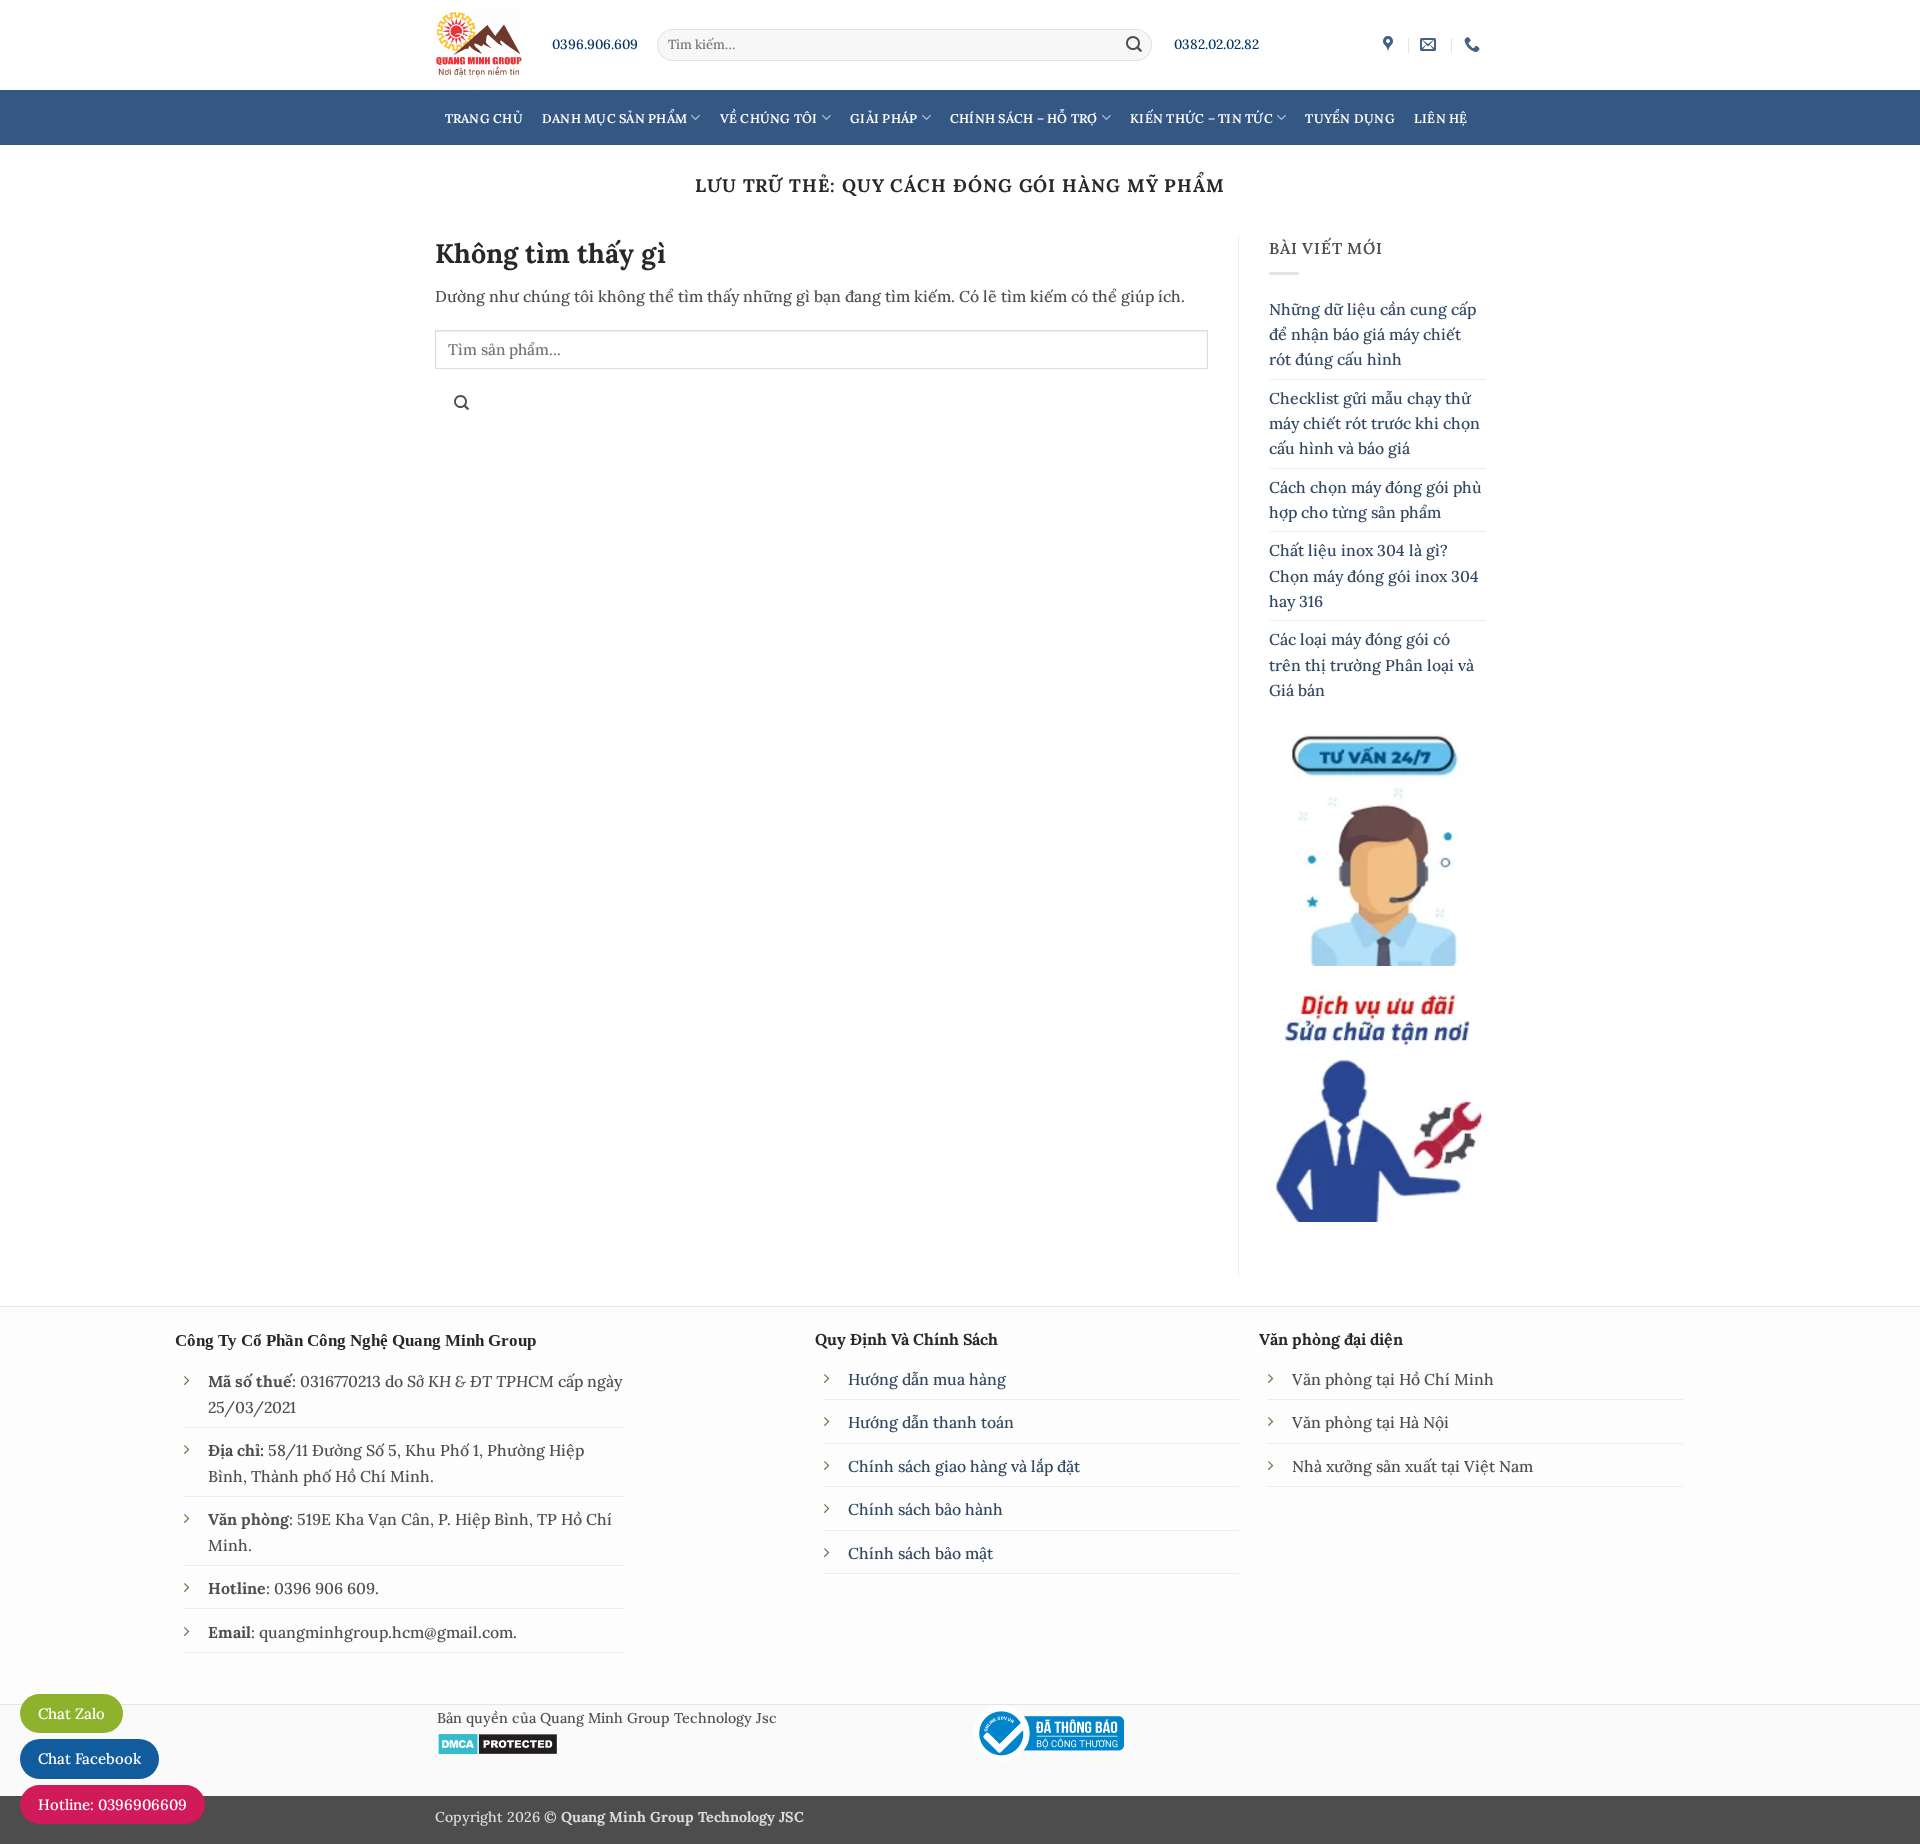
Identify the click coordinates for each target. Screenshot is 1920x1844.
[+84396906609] (1474, 44)
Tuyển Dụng (1350, 118)
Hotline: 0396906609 (112, 1804)
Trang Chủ (484, 118)
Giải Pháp (883, 118)
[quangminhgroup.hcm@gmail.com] (1430, 44)
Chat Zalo (71, 1713)
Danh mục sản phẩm (614, 118)
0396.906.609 (595, 44)
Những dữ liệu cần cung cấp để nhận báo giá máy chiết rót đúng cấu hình (1372, 334)
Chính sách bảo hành (925, 1509)
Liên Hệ (1441, 118)
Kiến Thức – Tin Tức (1201, 118)
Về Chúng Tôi (769, 118)
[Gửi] (1134, 44)
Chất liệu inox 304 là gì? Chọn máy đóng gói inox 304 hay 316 (1374, 575)
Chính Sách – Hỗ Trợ (1024, 118)
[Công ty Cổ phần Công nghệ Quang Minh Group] (1390, 44)
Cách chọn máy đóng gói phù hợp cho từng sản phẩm (1375, 499)
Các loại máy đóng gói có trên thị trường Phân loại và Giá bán (1371, 664)
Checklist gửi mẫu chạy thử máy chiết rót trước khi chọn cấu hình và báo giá (1374, 423)
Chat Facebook (89, 1758)
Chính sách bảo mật (920, 1553)
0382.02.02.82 (1216, 44)
